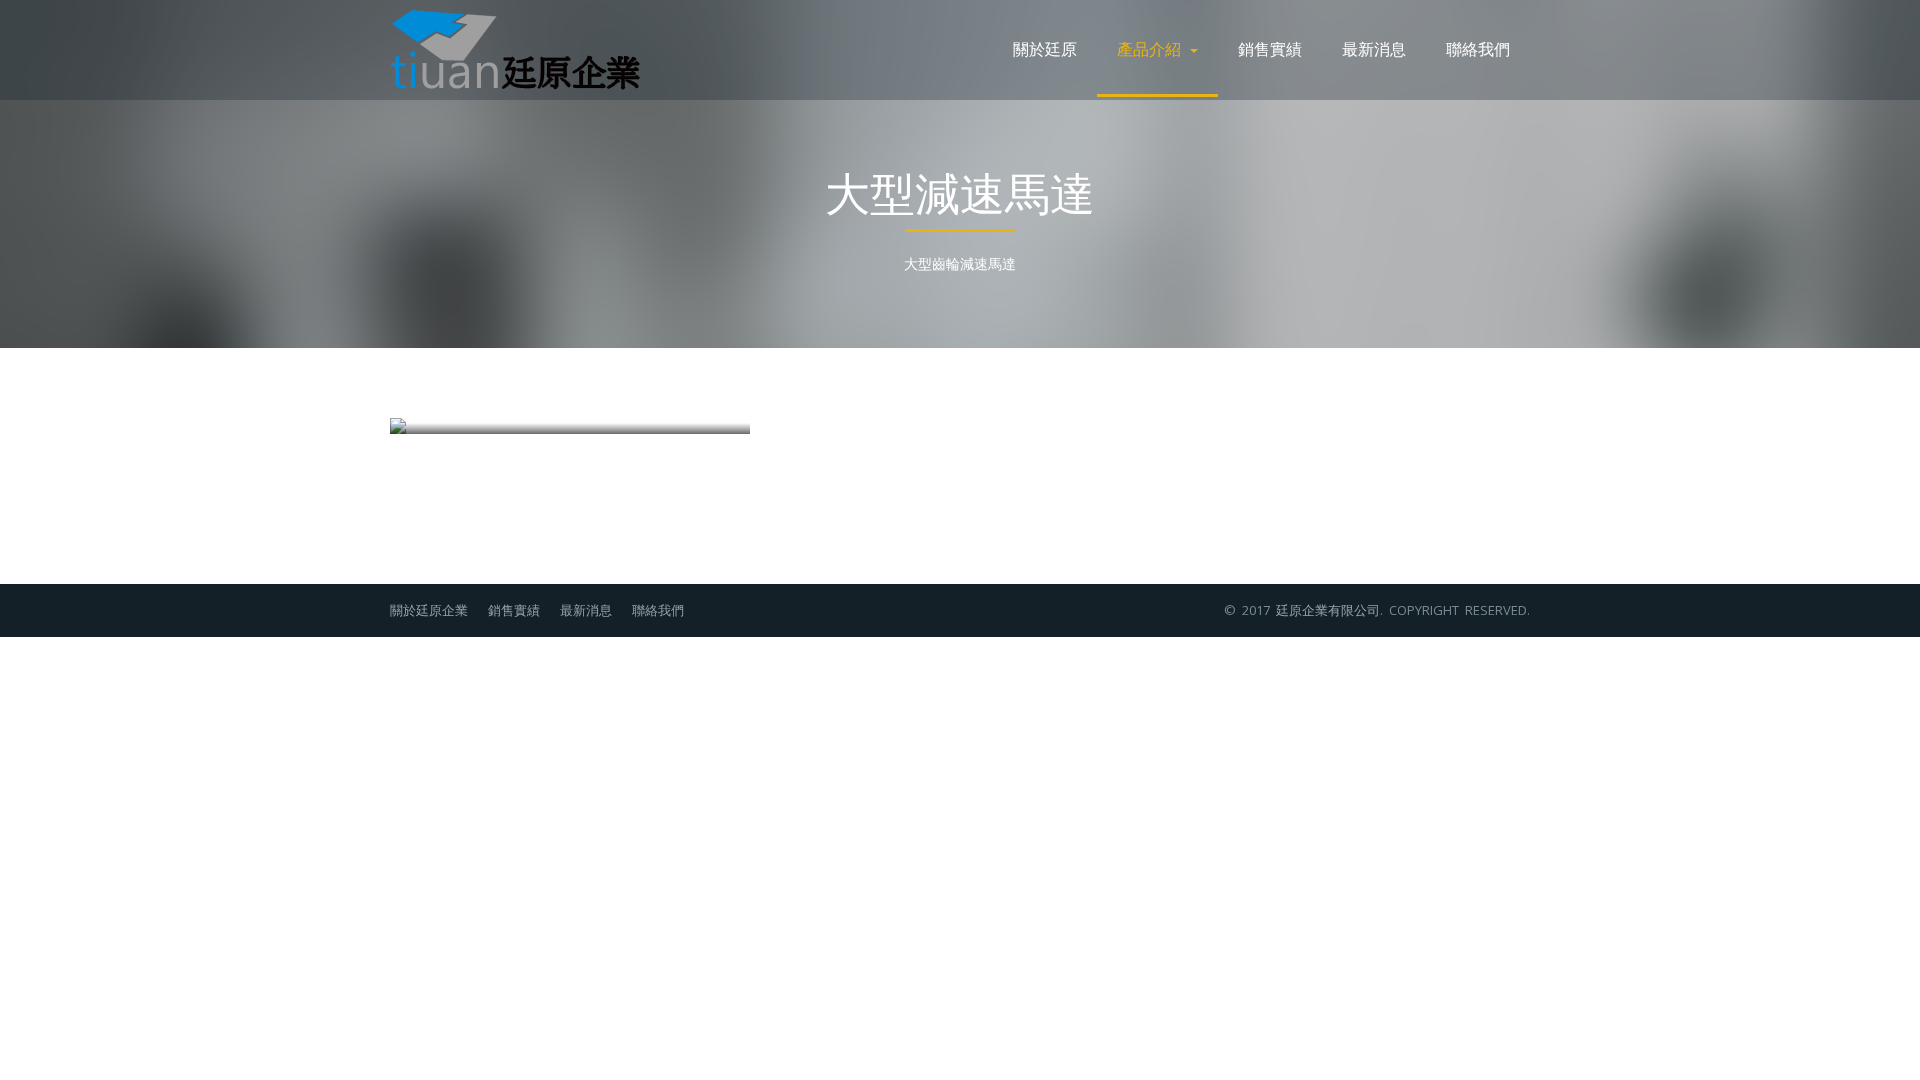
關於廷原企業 (429, 610)
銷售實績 (1270, 48)
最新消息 (1374, 48)
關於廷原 (1045, 48)
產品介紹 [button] (1152, 48)
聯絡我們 (1478, 48)
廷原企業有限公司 (1328, 610)
